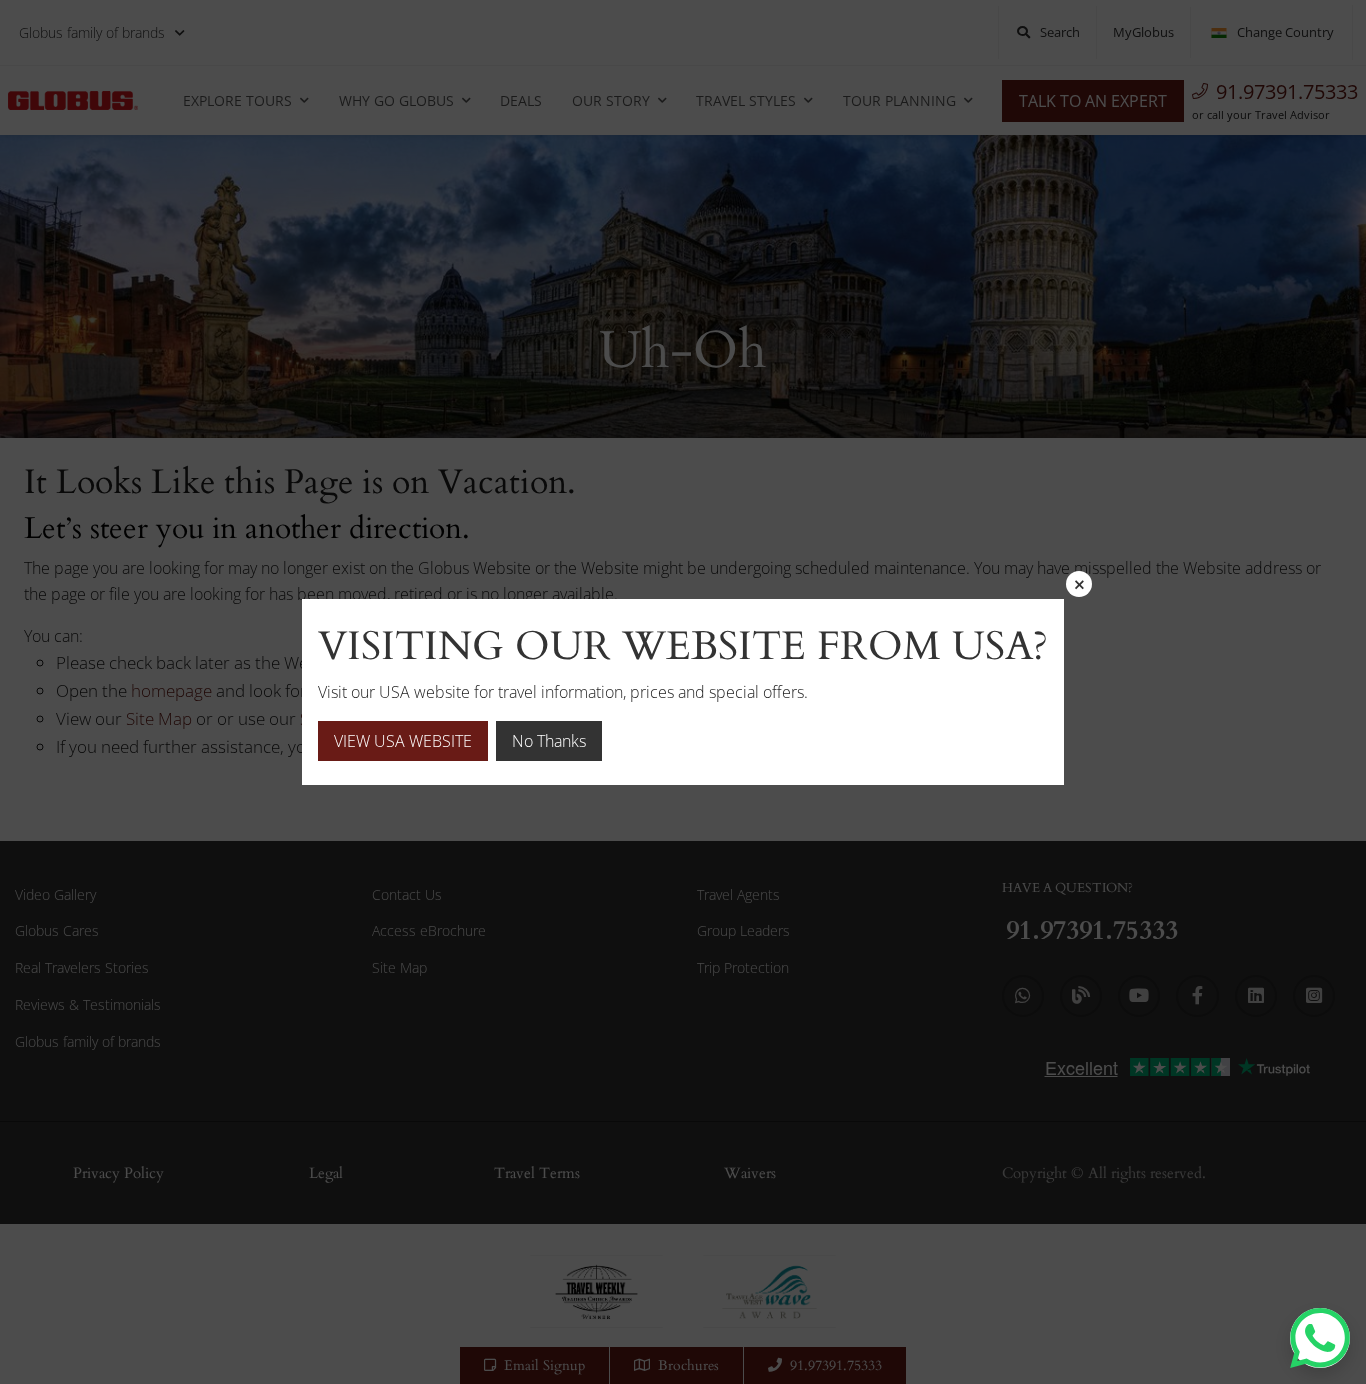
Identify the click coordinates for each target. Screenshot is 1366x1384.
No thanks (549, 741)
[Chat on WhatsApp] (1320, 1338)
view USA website (403, 741)
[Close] (1079, 584)
